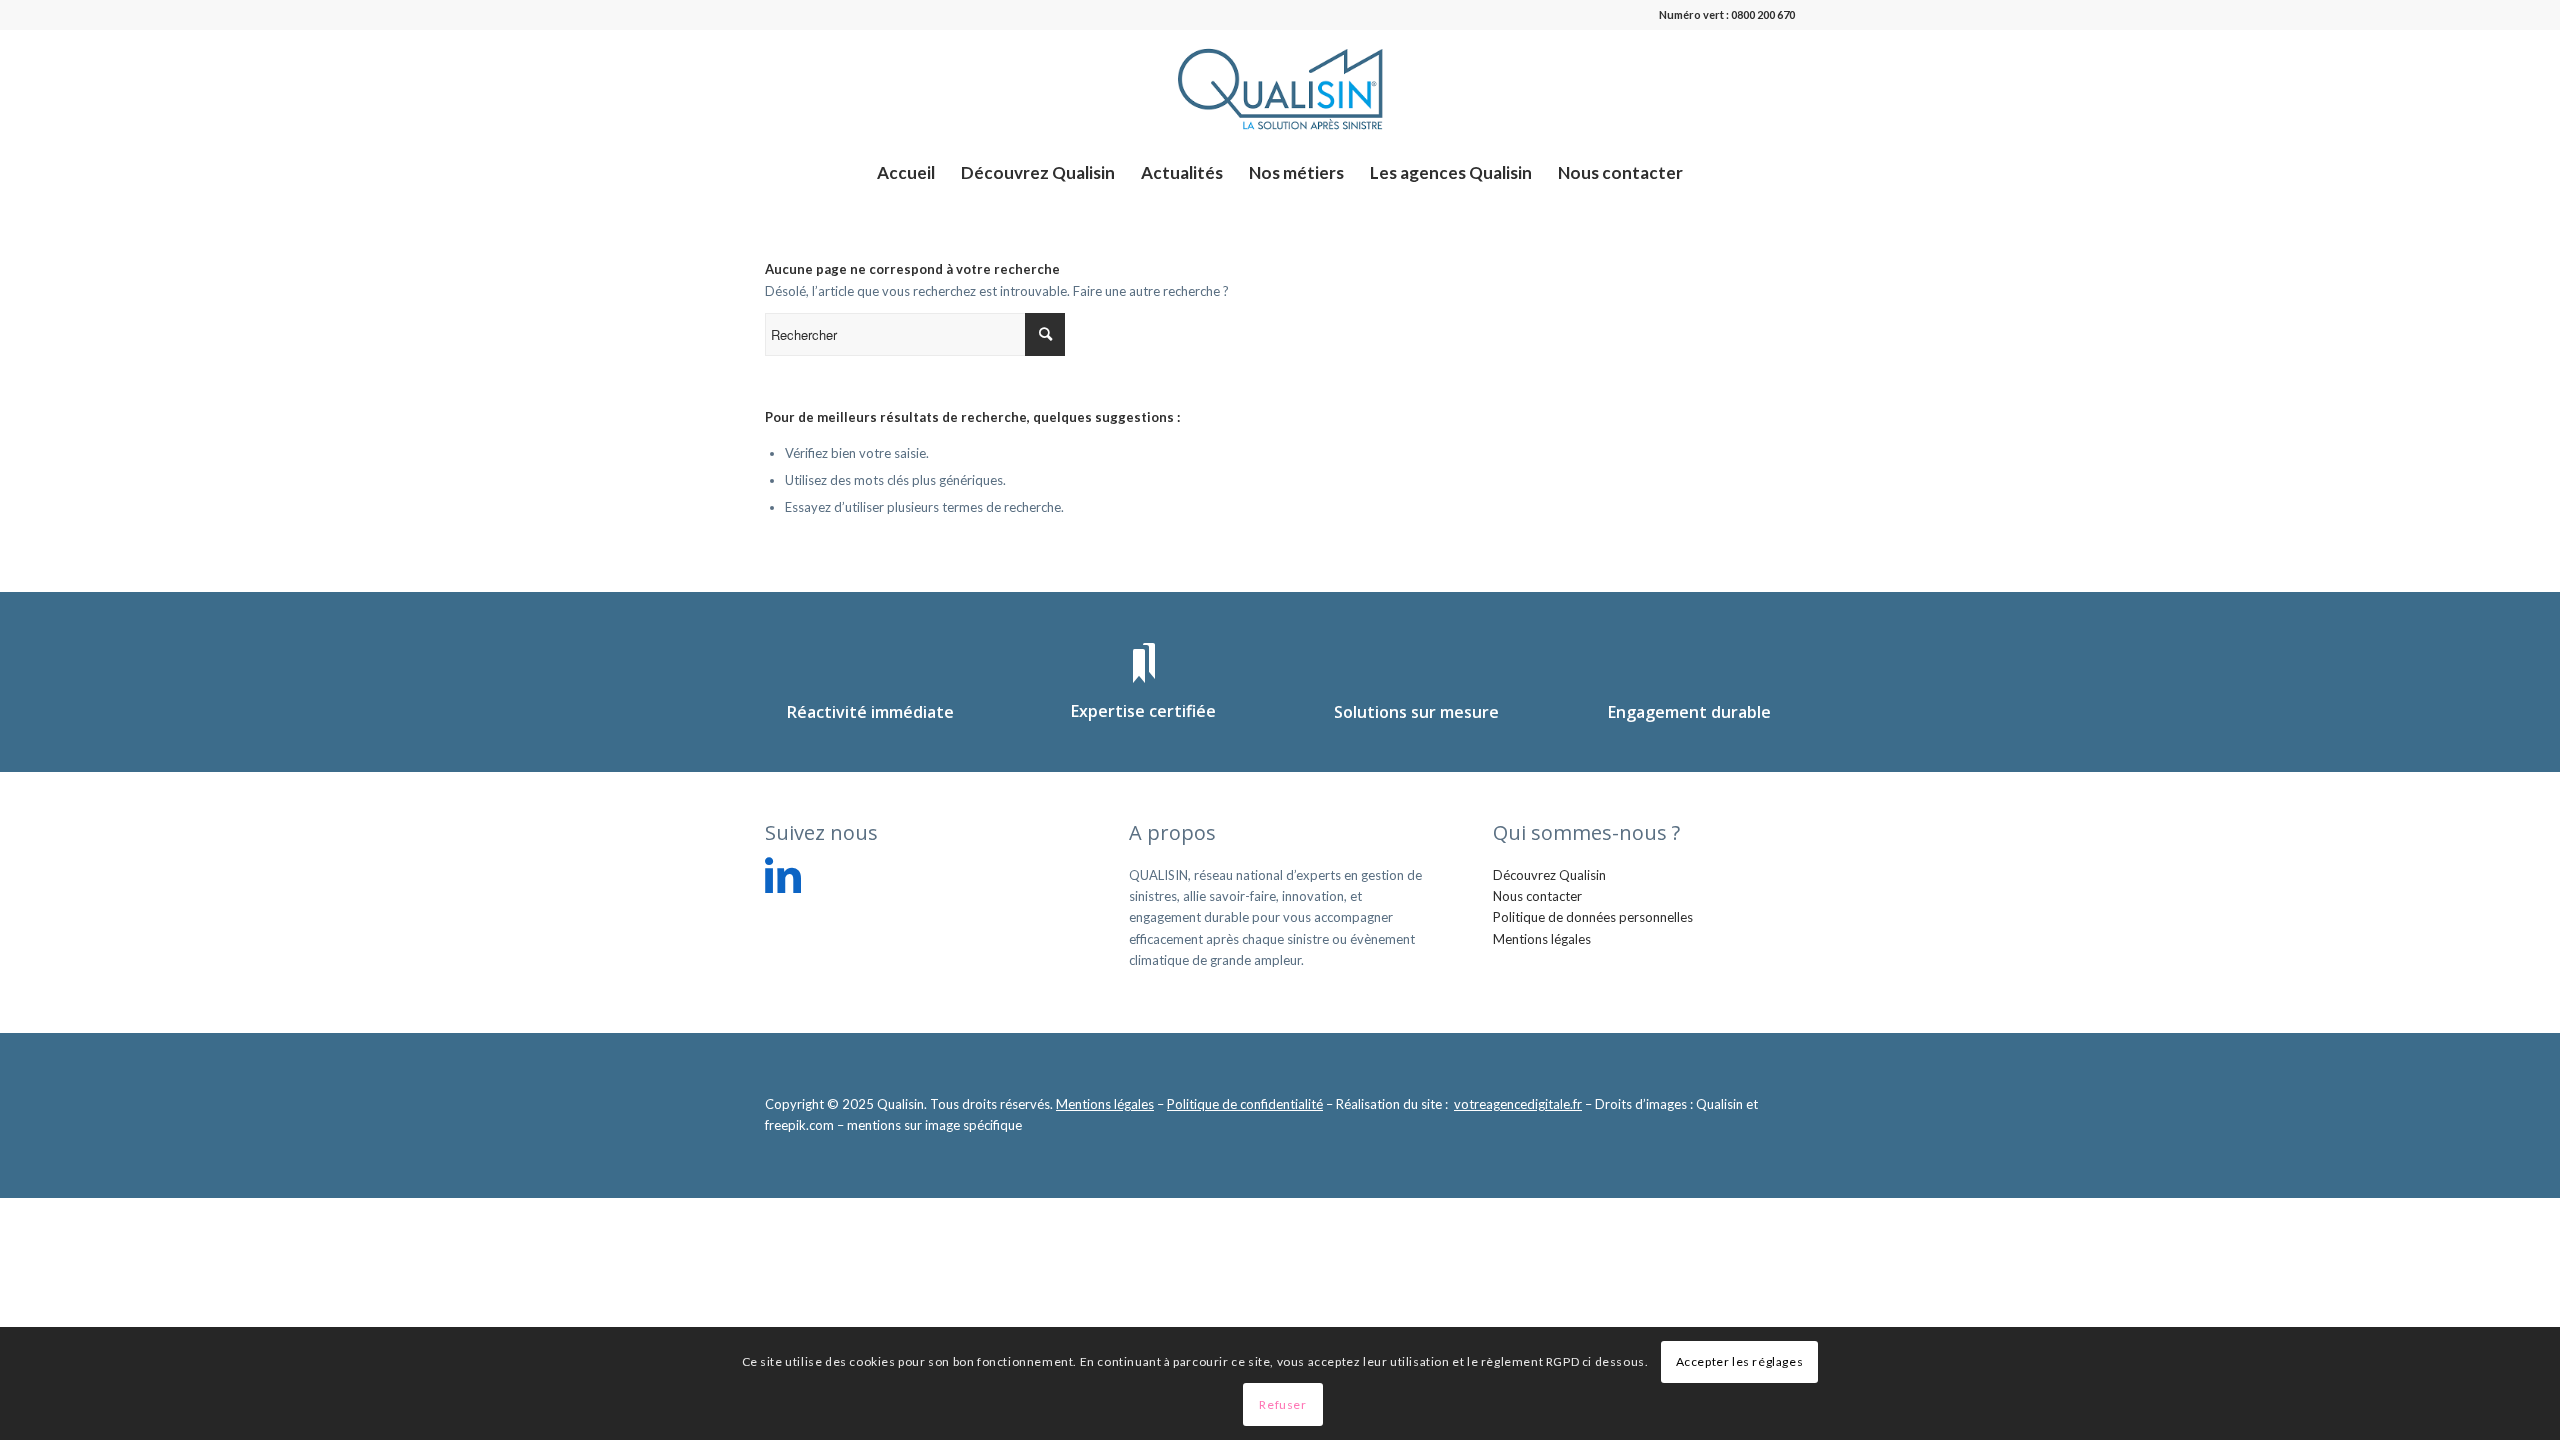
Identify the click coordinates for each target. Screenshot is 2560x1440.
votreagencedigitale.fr (1518, 1104)
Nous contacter (1537, 896)
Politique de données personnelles (1593, 917)
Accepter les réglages (1740, 1361)
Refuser (1282, 1404)
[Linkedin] (783, 874)
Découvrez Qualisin (1549, 875)
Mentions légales (1542, 939)
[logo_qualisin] (1280, 89)
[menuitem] (906, 173)
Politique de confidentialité (1245, 1104)
